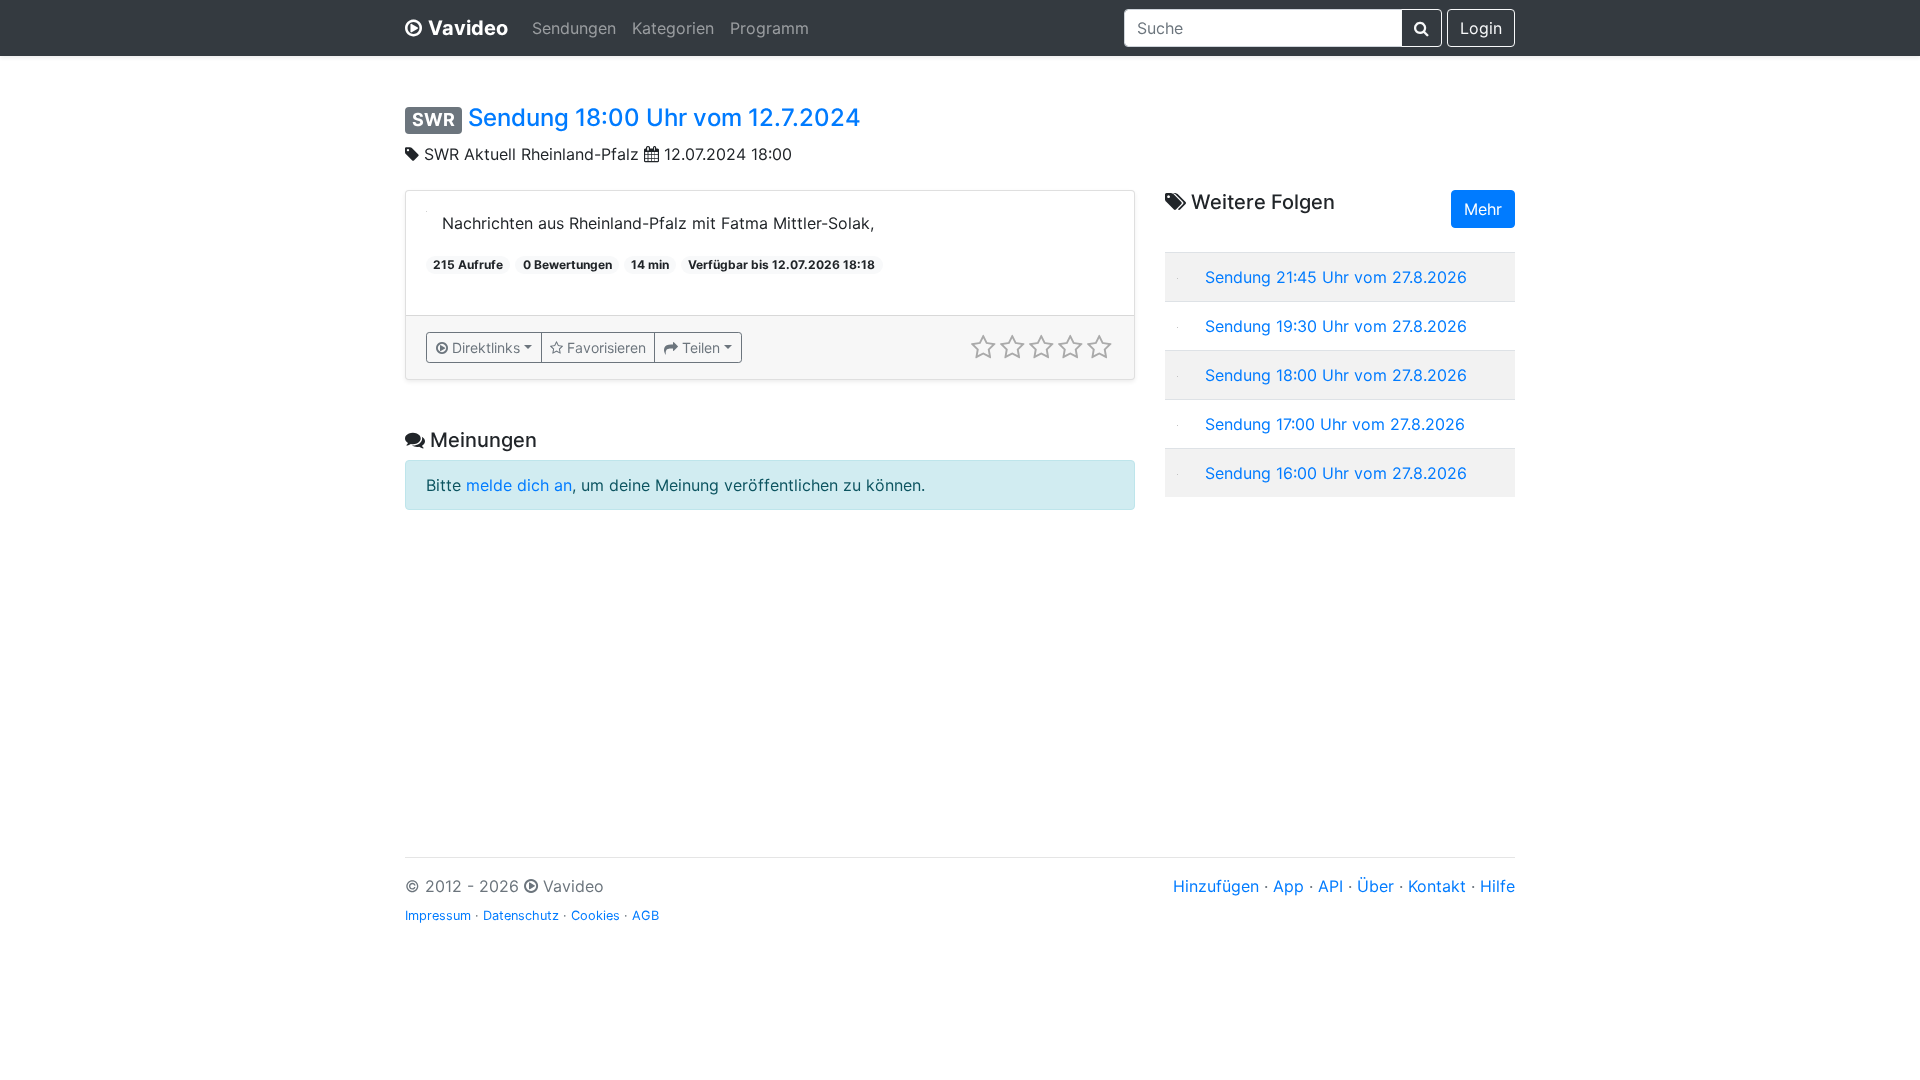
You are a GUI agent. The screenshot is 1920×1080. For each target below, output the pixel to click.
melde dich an (519, 485)
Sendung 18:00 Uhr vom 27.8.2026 (1336, 375)
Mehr (1483, 209)
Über (1375, 886)
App (1288, 886)
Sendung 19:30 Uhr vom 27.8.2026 (1336, 326)
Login (1481, 28)
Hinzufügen (1216, 886)
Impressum (438, 915)
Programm (769, 28)
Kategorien (673, 28)
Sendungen (574, 28)
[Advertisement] (1340, 653)
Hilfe (1497, 886)
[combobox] (1263, 28)
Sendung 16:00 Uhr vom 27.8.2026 (1336, 473)
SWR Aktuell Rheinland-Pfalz (531, 154)
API (1330, 886)
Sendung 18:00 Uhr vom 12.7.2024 (664, 117)
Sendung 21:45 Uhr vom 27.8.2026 (1336, 277)
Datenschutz (521, 915)
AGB (645, 915)
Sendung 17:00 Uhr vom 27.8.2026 (1335, 424)
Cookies (595, 915)
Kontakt (1437, 886)
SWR (433, 119)
